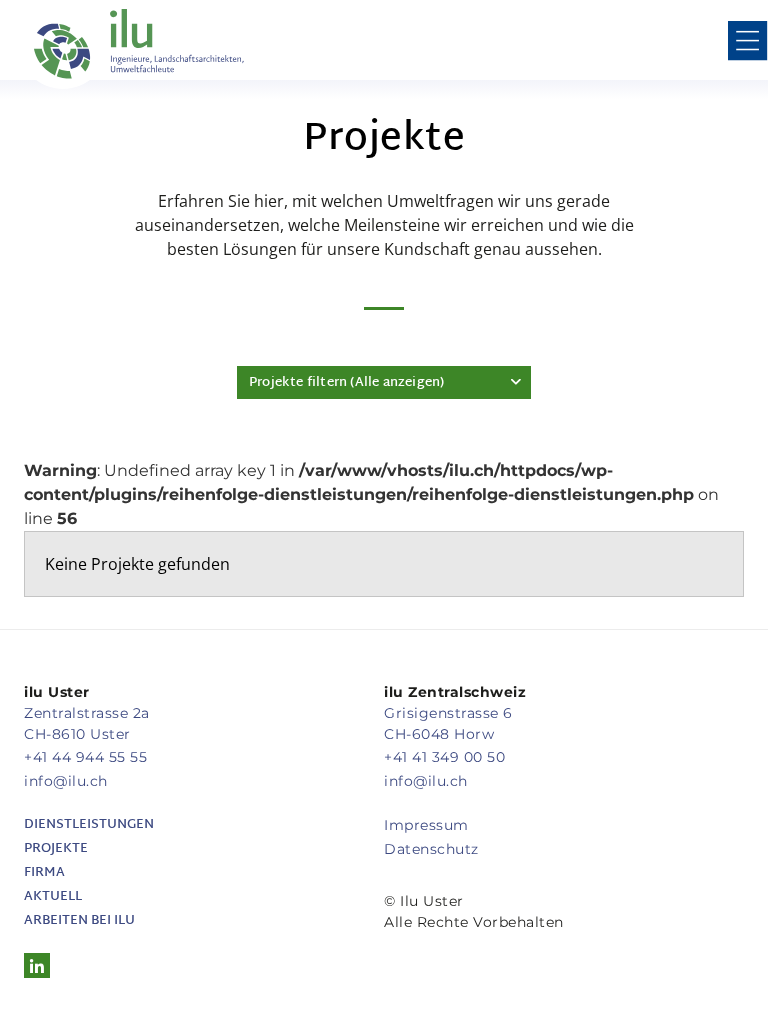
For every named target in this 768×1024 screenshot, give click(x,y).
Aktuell (53, 897)
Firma (44, 873)
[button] (748, 44)
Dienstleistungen (89, 825)
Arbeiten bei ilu (79, 921)
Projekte (56, 849)
